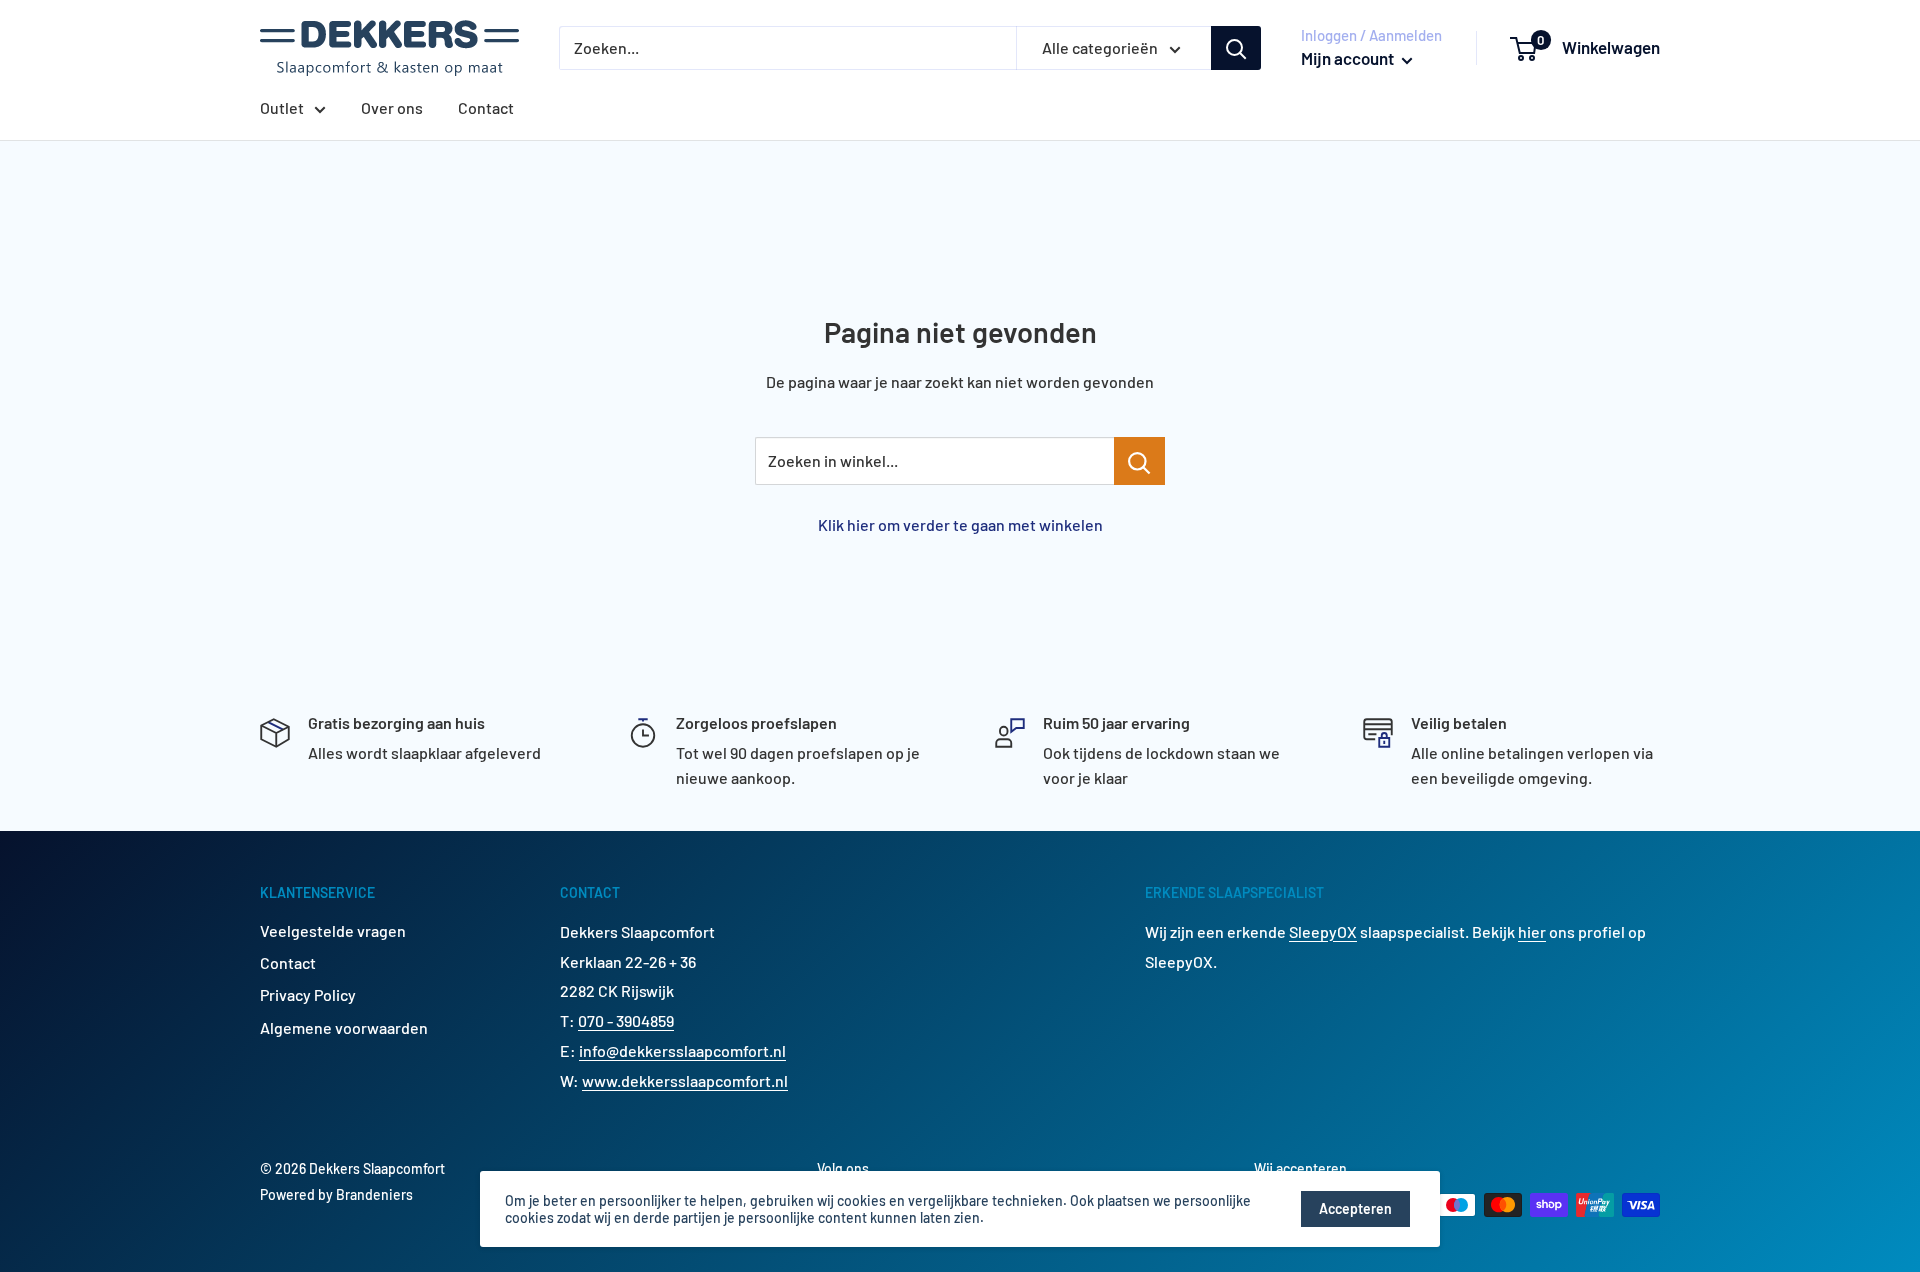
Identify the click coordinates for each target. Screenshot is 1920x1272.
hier (1532, 931)
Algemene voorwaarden (344, 1027)
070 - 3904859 (626, 1020)
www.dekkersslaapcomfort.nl (685, 1080)
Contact (486, 107)
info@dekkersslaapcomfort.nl (682, 1050)
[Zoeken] (1236, 48)
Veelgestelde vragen (333, 930)
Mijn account (1349, 58)
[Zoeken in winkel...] (1139, 461)
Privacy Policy (308, 994)
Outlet (282, 107)
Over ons (392, 107)
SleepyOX (1323, 931)
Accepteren (1355, 1208)
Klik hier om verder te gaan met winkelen (960, 524)
